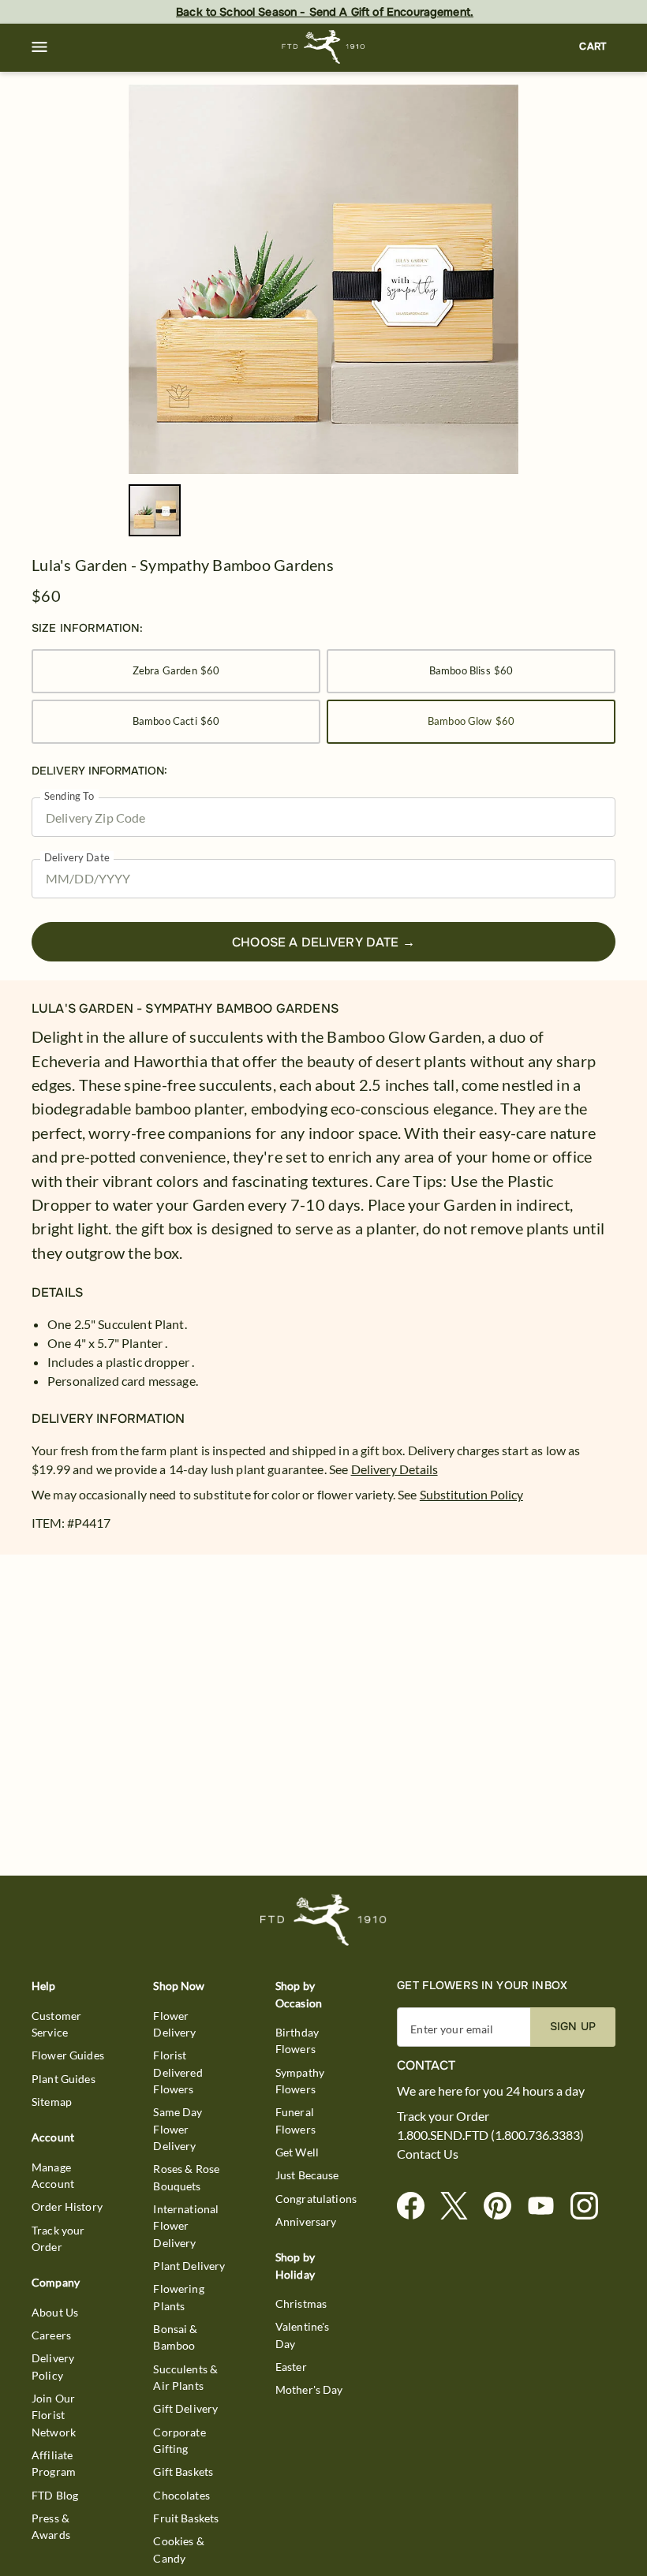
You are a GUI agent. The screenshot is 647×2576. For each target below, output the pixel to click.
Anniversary (306, 2221)
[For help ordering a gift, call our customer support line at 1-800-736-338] (324, 47)
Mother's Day (309, 2389)
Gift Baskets (183, 2471)
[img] (323, 279)
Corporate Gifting (179, 2440)
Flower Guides (68, 2055)
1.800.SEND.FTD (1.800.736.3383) (490, 2135)
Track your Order (58, 2238)
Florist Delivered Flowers (178, 2072)
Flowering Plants (178, 2297)
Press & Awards (51, 2526)
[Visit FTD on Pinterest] (504, 2206)
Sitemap (52, 2102)
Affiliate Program (54, 2463)
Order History (67, 2206)
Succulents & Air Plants (185, 2377)
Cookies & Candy (178, 2549)
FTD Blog (55, 2495)
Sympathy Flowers (300, 2081)
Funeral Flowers (295, 2120)
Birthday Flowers (297, 2040)
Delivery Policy (53, 2366)
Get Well (297, 2152)
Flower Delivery (174, 2024)
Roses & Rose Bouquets (186, 2177)
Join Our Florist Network (54, 2415)
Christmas (301, 2303)
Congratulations (316, 2199)
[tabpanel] (323, 279)
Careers (51, 2335)
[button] (39, 47)
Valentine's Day (303, 2335)
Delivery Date (77, 858)
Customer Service (56, 2024)
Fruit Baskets (186, 2518)
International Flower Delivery (186, 2226)
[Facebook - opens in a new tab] (417, 2206)
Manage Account (53, 2175)
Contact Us (428, 2154)
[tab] (323, 279)
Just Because (307, 2175)
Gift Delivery (185, 2408)
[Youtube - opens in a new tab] (547, 2206)
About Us (55, 2312)
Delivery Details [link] (395, 1469)
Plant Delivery (189, 2266)
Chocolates (181, 2495)
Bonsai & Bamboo (175, 2337)
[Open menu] (39, 47)
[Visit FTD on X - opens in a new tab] (460, 2206)
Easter (291, 2367)
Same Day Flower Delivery (178, 2129)
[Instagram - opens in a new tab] (591, 2206)
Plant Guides (64, 2079)
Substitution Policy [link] (471, 1494)
